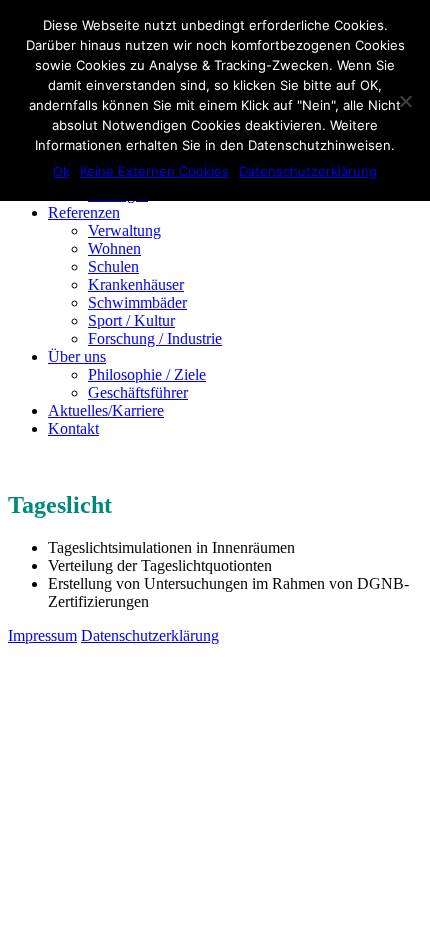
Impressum (42, 635)
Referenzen (84, 212)
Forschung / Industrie (155, 338)
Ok (61, 171)
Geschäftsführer (138, 392)
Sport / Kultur (131, 320)
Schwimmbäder (137, 302)
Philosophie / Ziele (147, 374)
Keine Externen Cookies (154, 171)
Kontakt (73, 428)
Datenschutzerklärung (308, 171)
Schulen (113, 266)
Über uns (77, 356)
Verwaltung (124, 230)
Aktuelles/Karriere (106, 410)
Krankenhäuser (136, 284)
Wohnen (114, 248)
